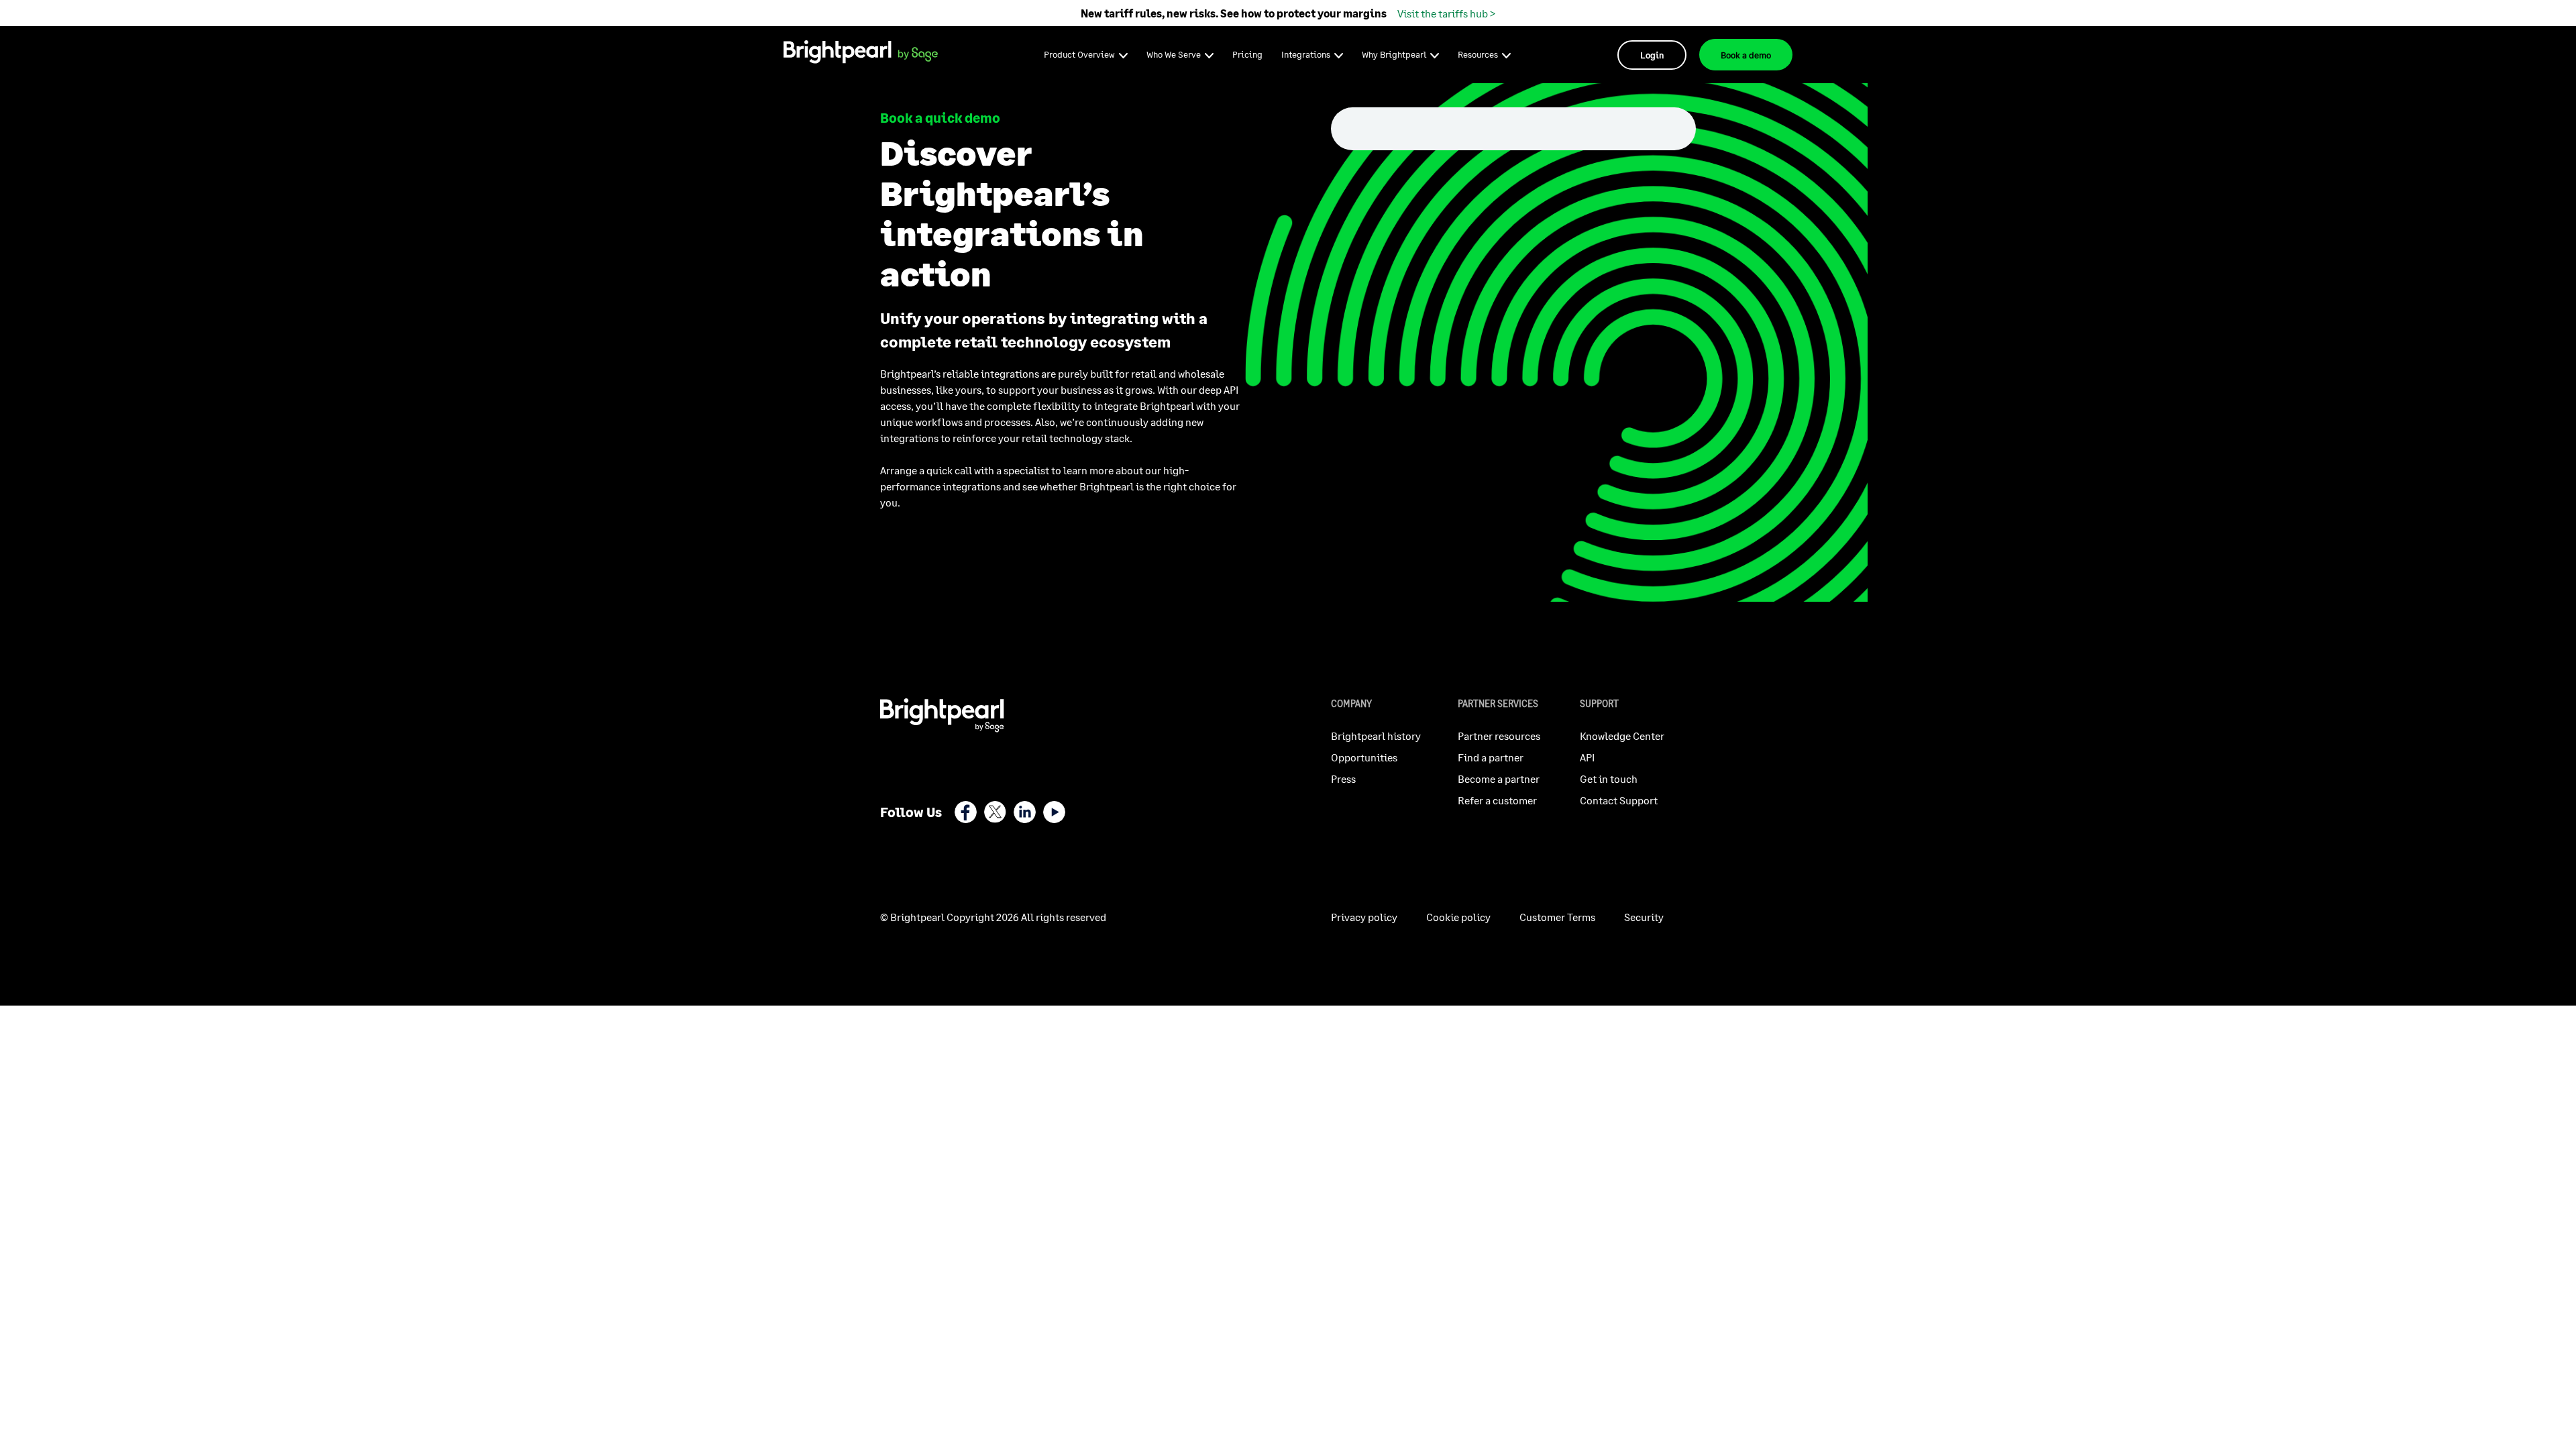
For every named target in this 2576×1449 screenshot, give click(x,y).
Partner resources (1499, 736)
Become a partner (1499, 779)
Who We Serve (1174, 54)
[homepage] (861, 53)
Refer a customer (1497, 800)
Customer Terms (1557, 917)
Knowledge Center (1622, 736)
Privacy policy (1364, 917)
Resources (1478, 54)
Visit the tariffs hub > (1446, 13)
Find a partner (1491, 757)
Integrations (1306, 54)
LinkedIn (1025, 812)
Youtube (1054, 812)
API (1587, 757)
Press (1343, 779)
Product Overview (1079, 54)
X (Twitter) (995, 812)
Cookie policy (1458, 917)
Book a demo (1746, 55)
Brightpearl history (1376, 736)
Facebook (966, 812)
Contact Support (1619, 800)
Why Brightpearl (1394, 54)
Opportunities (1364, 757)
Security (1644, 917)
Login (1652, 55)
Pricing (1247, 54)
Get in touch (1609, 779)
